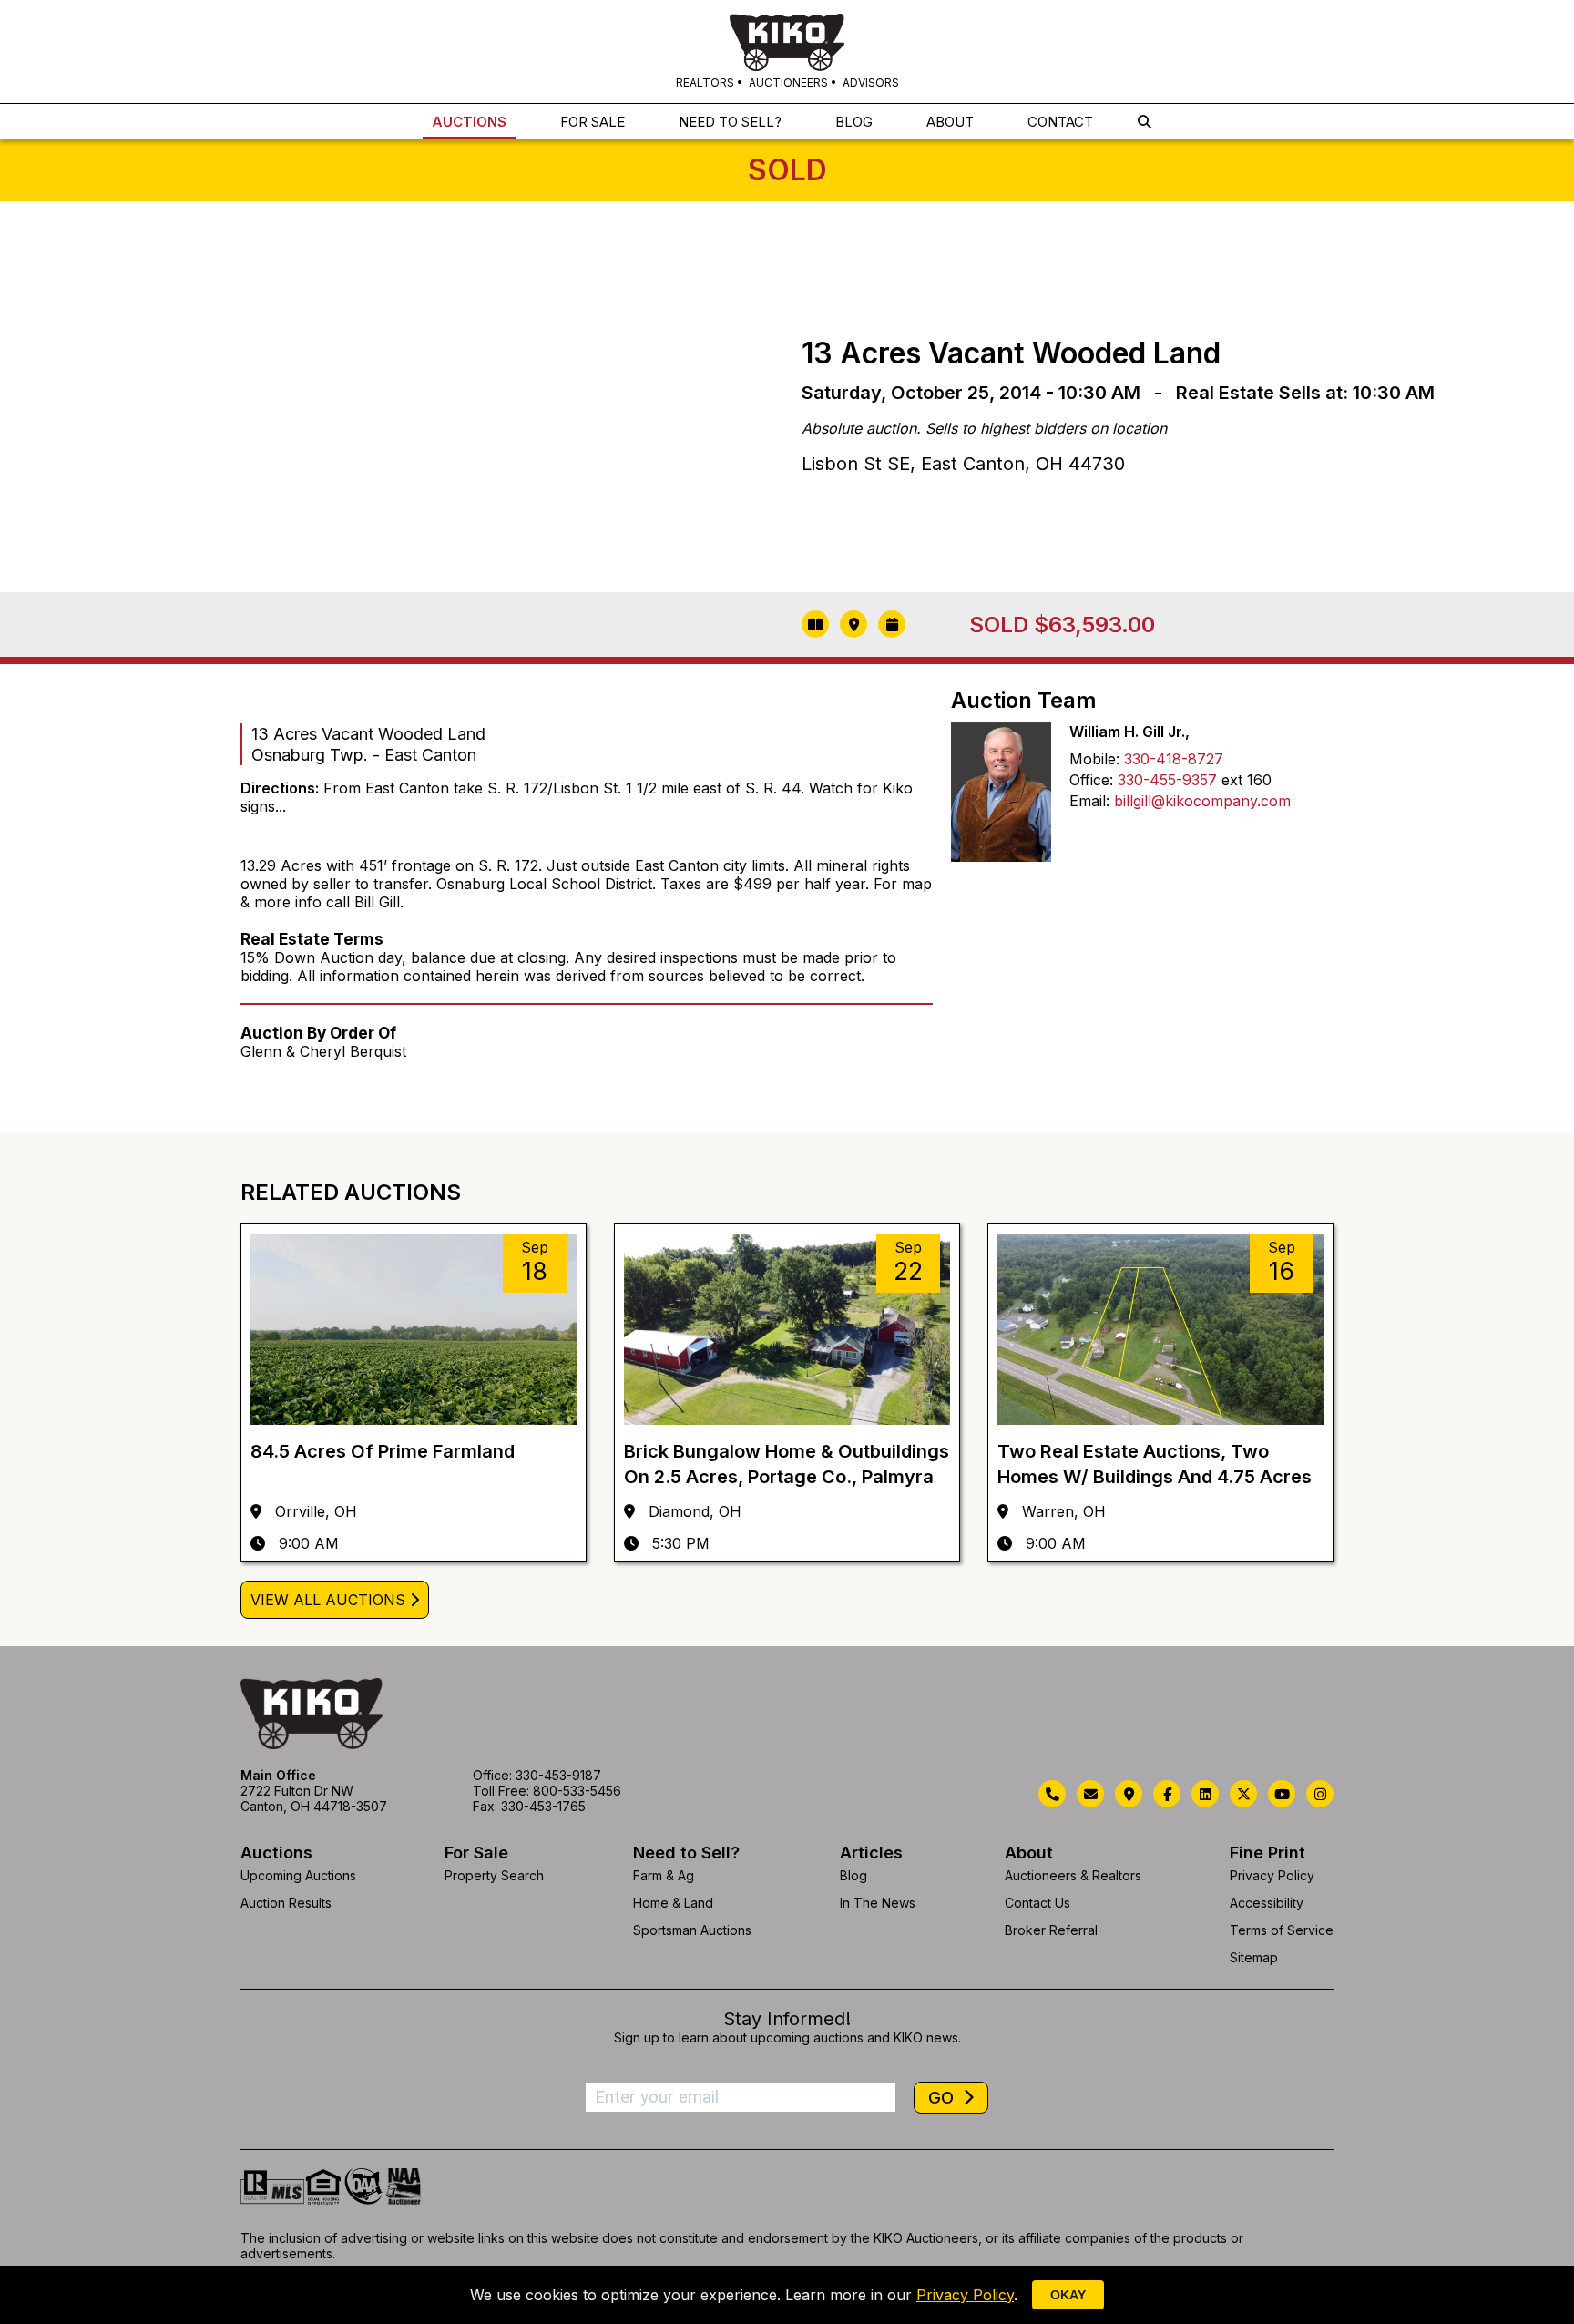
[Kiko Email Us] (1090, 1794)
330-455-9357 (1167, 780)
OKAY (1068, 2295)
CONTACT (1060, 122)
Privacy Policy (1272, 1875)
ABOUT (950, 122)
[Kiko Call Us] (1052, 1794)
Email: (1089, 801)
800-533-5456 (577, 1791)
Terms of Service (1282, 1930)
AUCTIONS (469, 122)
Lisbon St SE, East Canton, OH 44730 (963, 464)
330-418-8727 (1174, 759)
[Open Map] (853, 624)
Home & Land (673, 1903)
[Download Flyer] (815, 624)
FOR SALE (593, 122)
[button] (1145, 122)
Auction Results (286, 1903)
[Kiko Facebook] (1167, 1794)
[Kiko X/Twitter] (1243, 1794)
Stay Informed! (787, 2019)
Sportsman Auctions (692, 1930)
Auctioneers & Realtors (1073, 1875)
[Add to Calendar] (892, 624)
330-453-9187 (558, 1775)
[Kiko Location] (1129, 1794)
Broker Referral (1051, 1930)
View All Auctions (328, 1600)
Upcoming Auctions (298, 1875)
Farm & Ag (664, 1875)
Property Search (494, 1875)
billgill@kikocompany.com (1202, 801)
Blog (853, 1875)
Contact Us (1037, 1903)
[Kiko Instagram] (1320, 1794)
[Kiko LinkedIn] (1205, 1794)
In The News (878, 1903)
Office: (1091, 780)
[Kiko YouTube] (1282, 1794)
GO (943, 2098)
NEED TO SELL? (730, 122)
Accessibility (1267, 1903)
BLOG (854, 122)
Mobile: (1094, 759)
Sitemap (1254, 1957)
